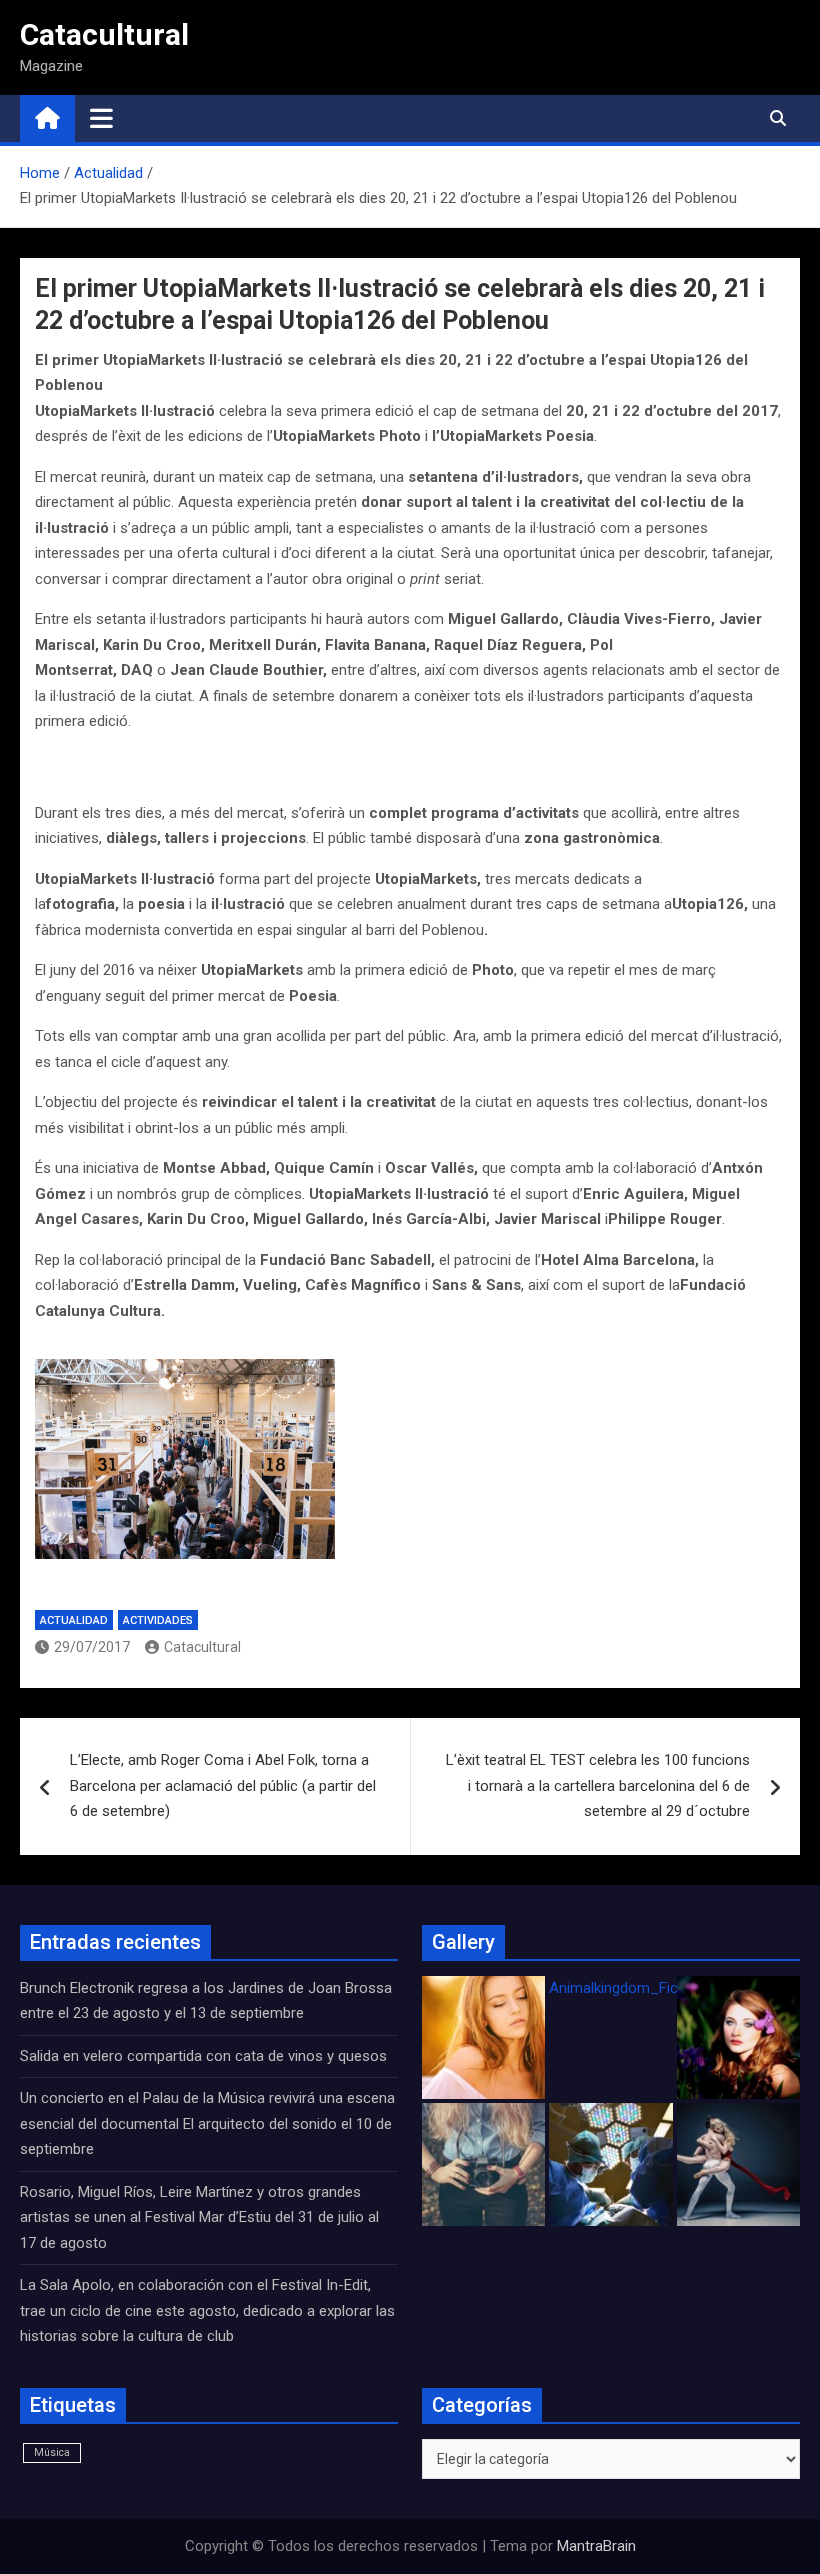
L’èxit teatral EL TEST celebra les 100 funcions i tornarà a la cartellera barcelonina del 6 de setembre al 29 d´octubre (598, 1785)
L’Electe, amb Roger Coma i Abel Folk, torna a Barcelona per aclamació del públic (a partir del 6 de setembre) (223, 1785)
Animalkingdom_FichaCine (636, 1988)
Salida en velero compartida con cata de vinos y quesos (203, 2056)
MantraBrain (596, 2546)
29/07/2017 (92, 1647)
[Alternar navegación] (101, 118)
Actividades (158, 1620)
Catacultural (104, 34)
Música (52, 2452)
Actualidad (74, 1620)
